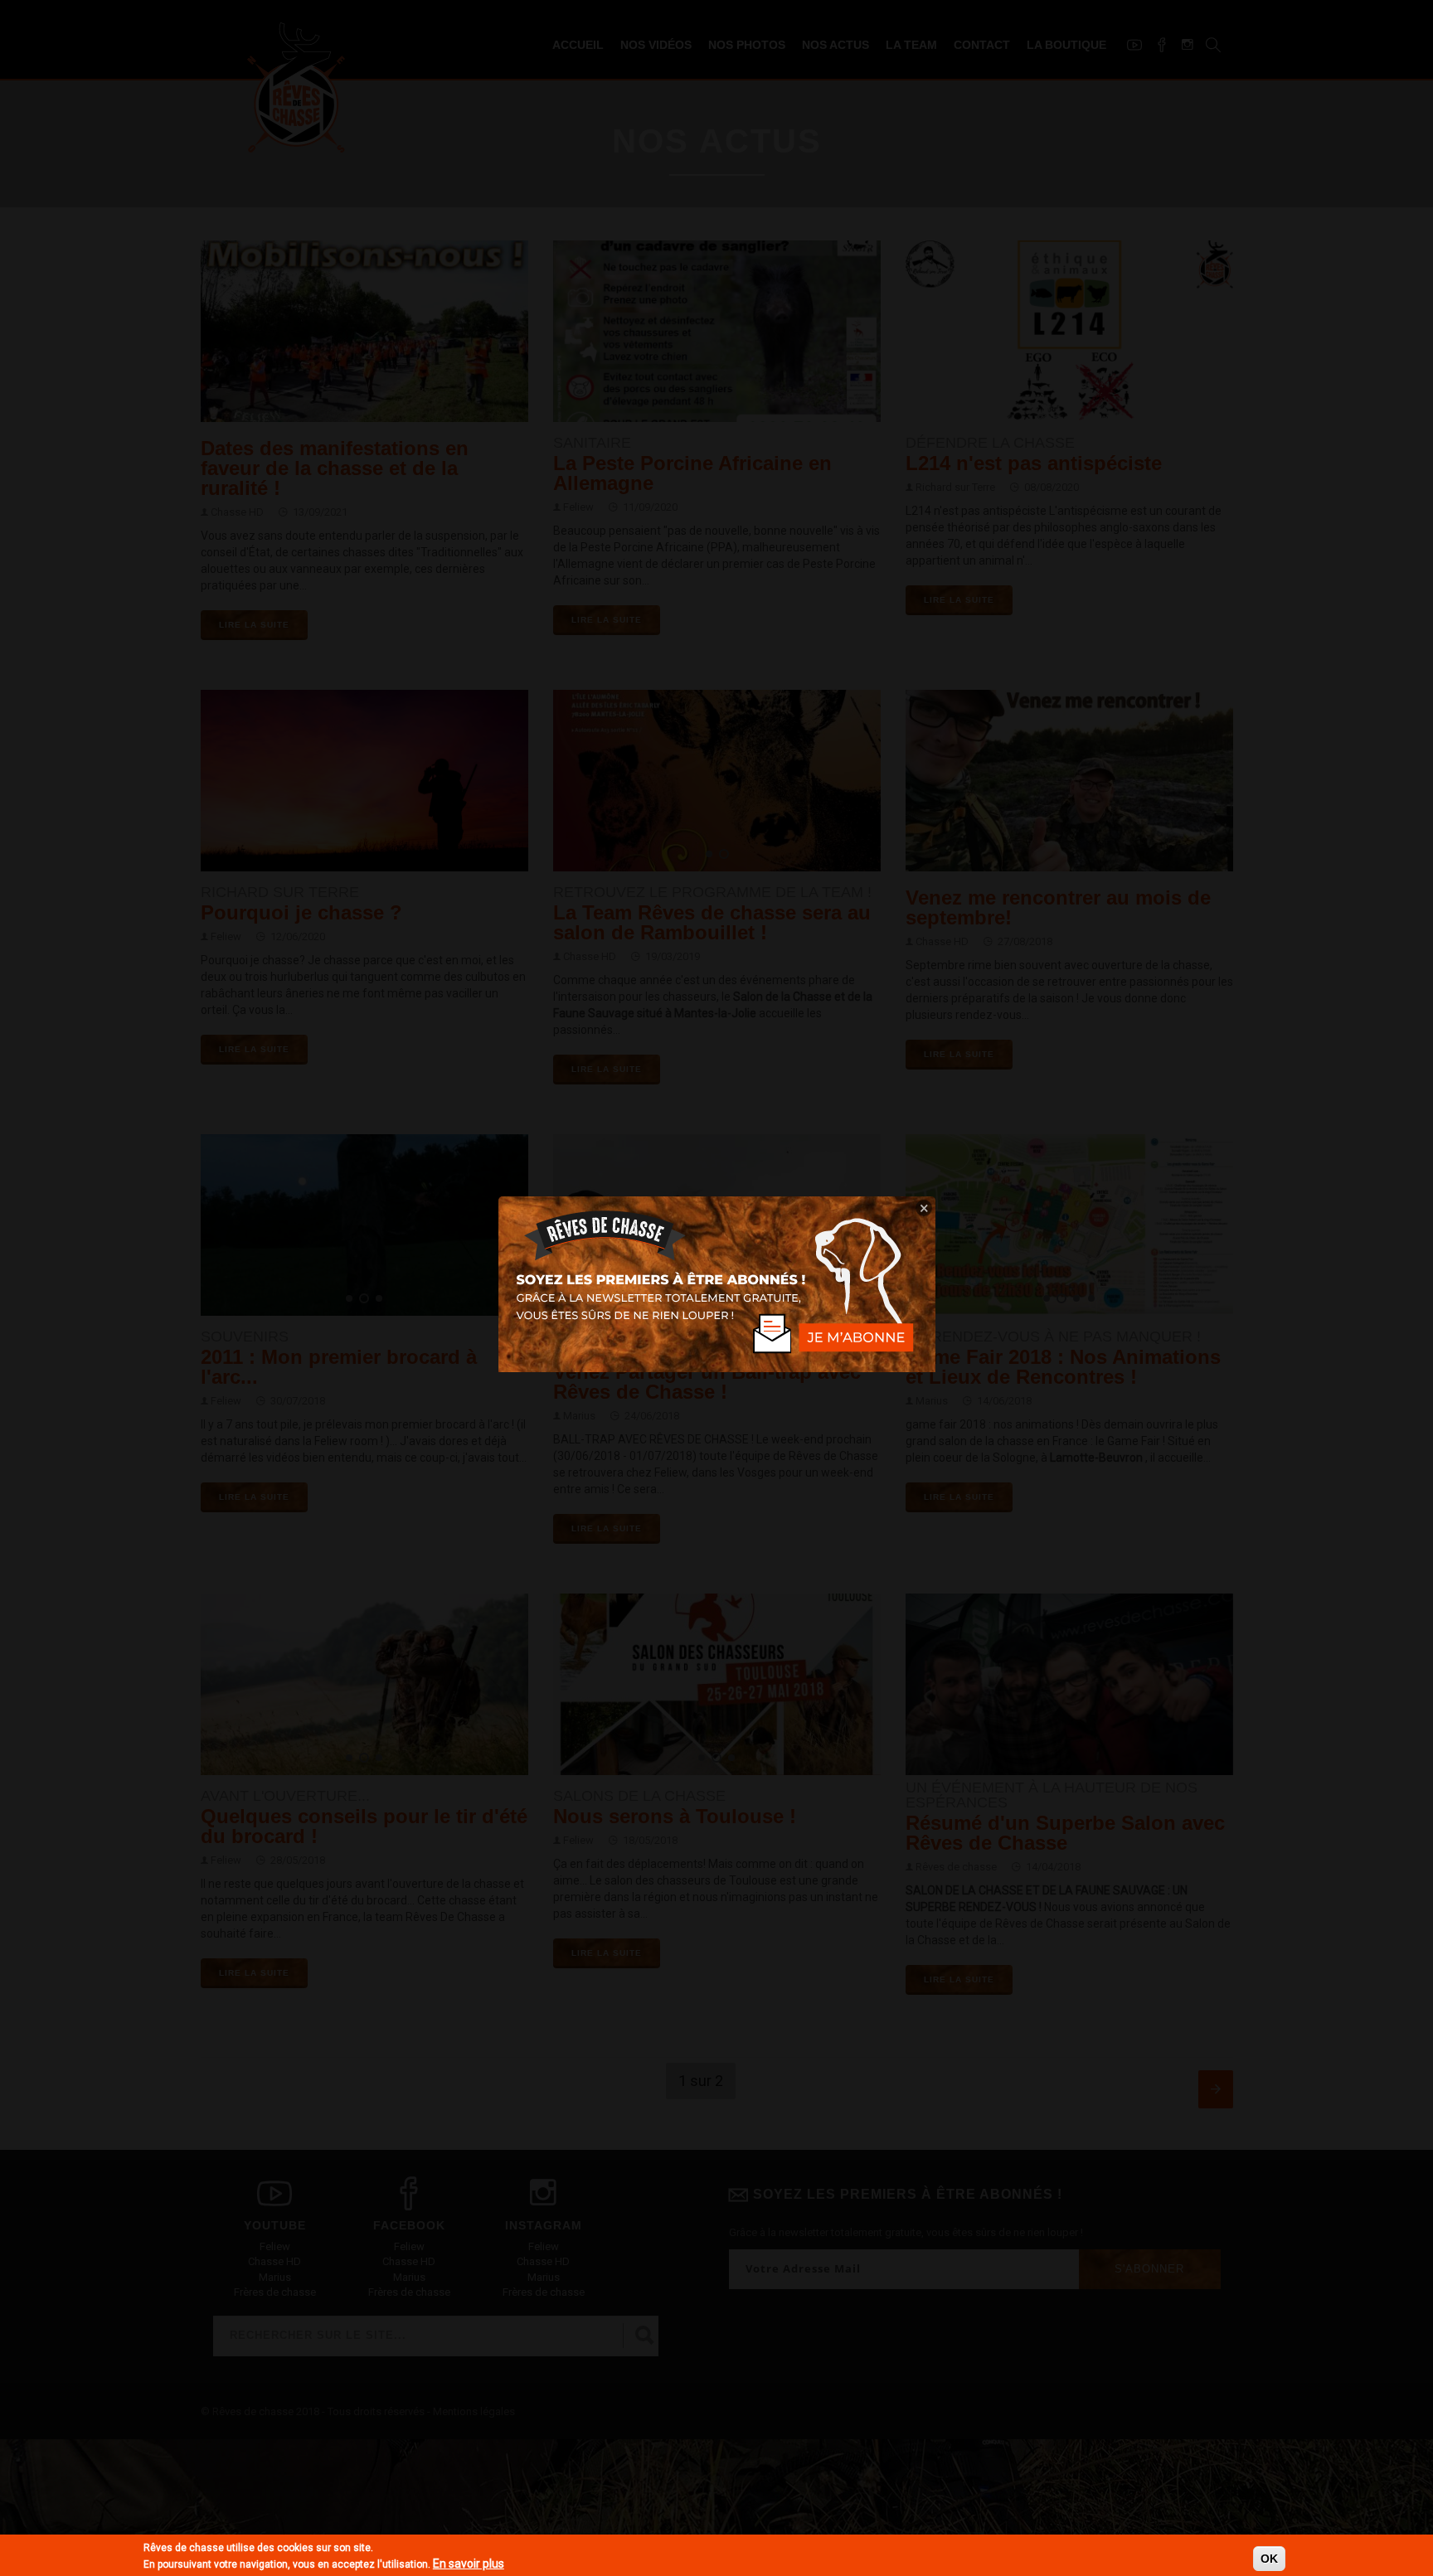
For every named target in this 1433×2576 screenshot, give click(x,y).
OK (1269, 2559)
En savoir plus (469, 2564)
